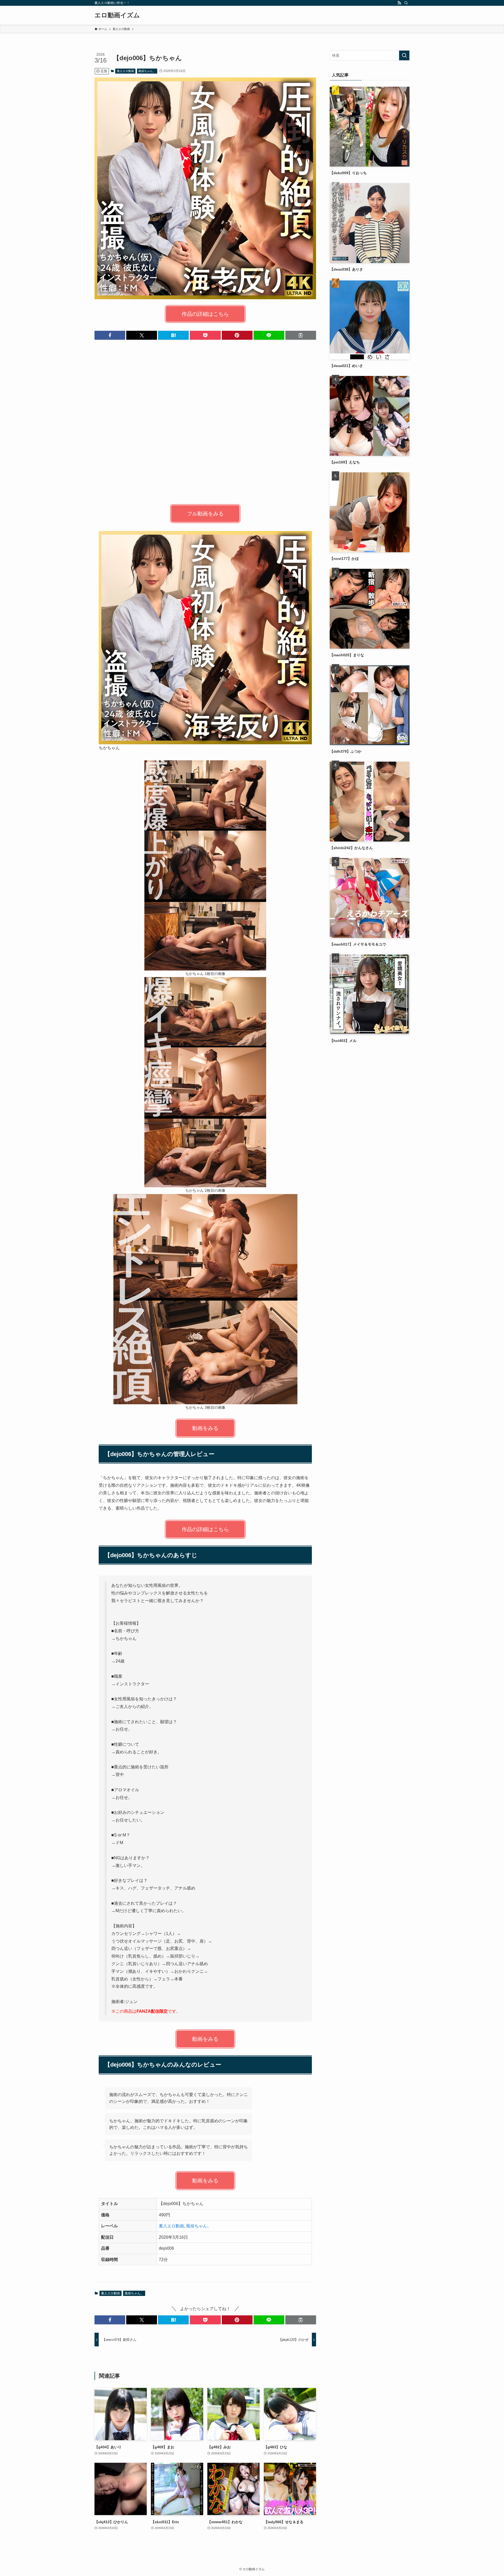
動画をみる (205, 1428)
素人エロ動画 (125, 71)
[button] (110, 335)
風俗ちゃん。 (147, 71)
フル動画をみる (205, 514)
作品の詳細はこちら (205, 314)
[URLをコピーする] (301, 335)
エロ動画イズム (117, 15)
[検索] (406, 3)
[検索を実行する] (404, 55)
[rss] (399, 3)
